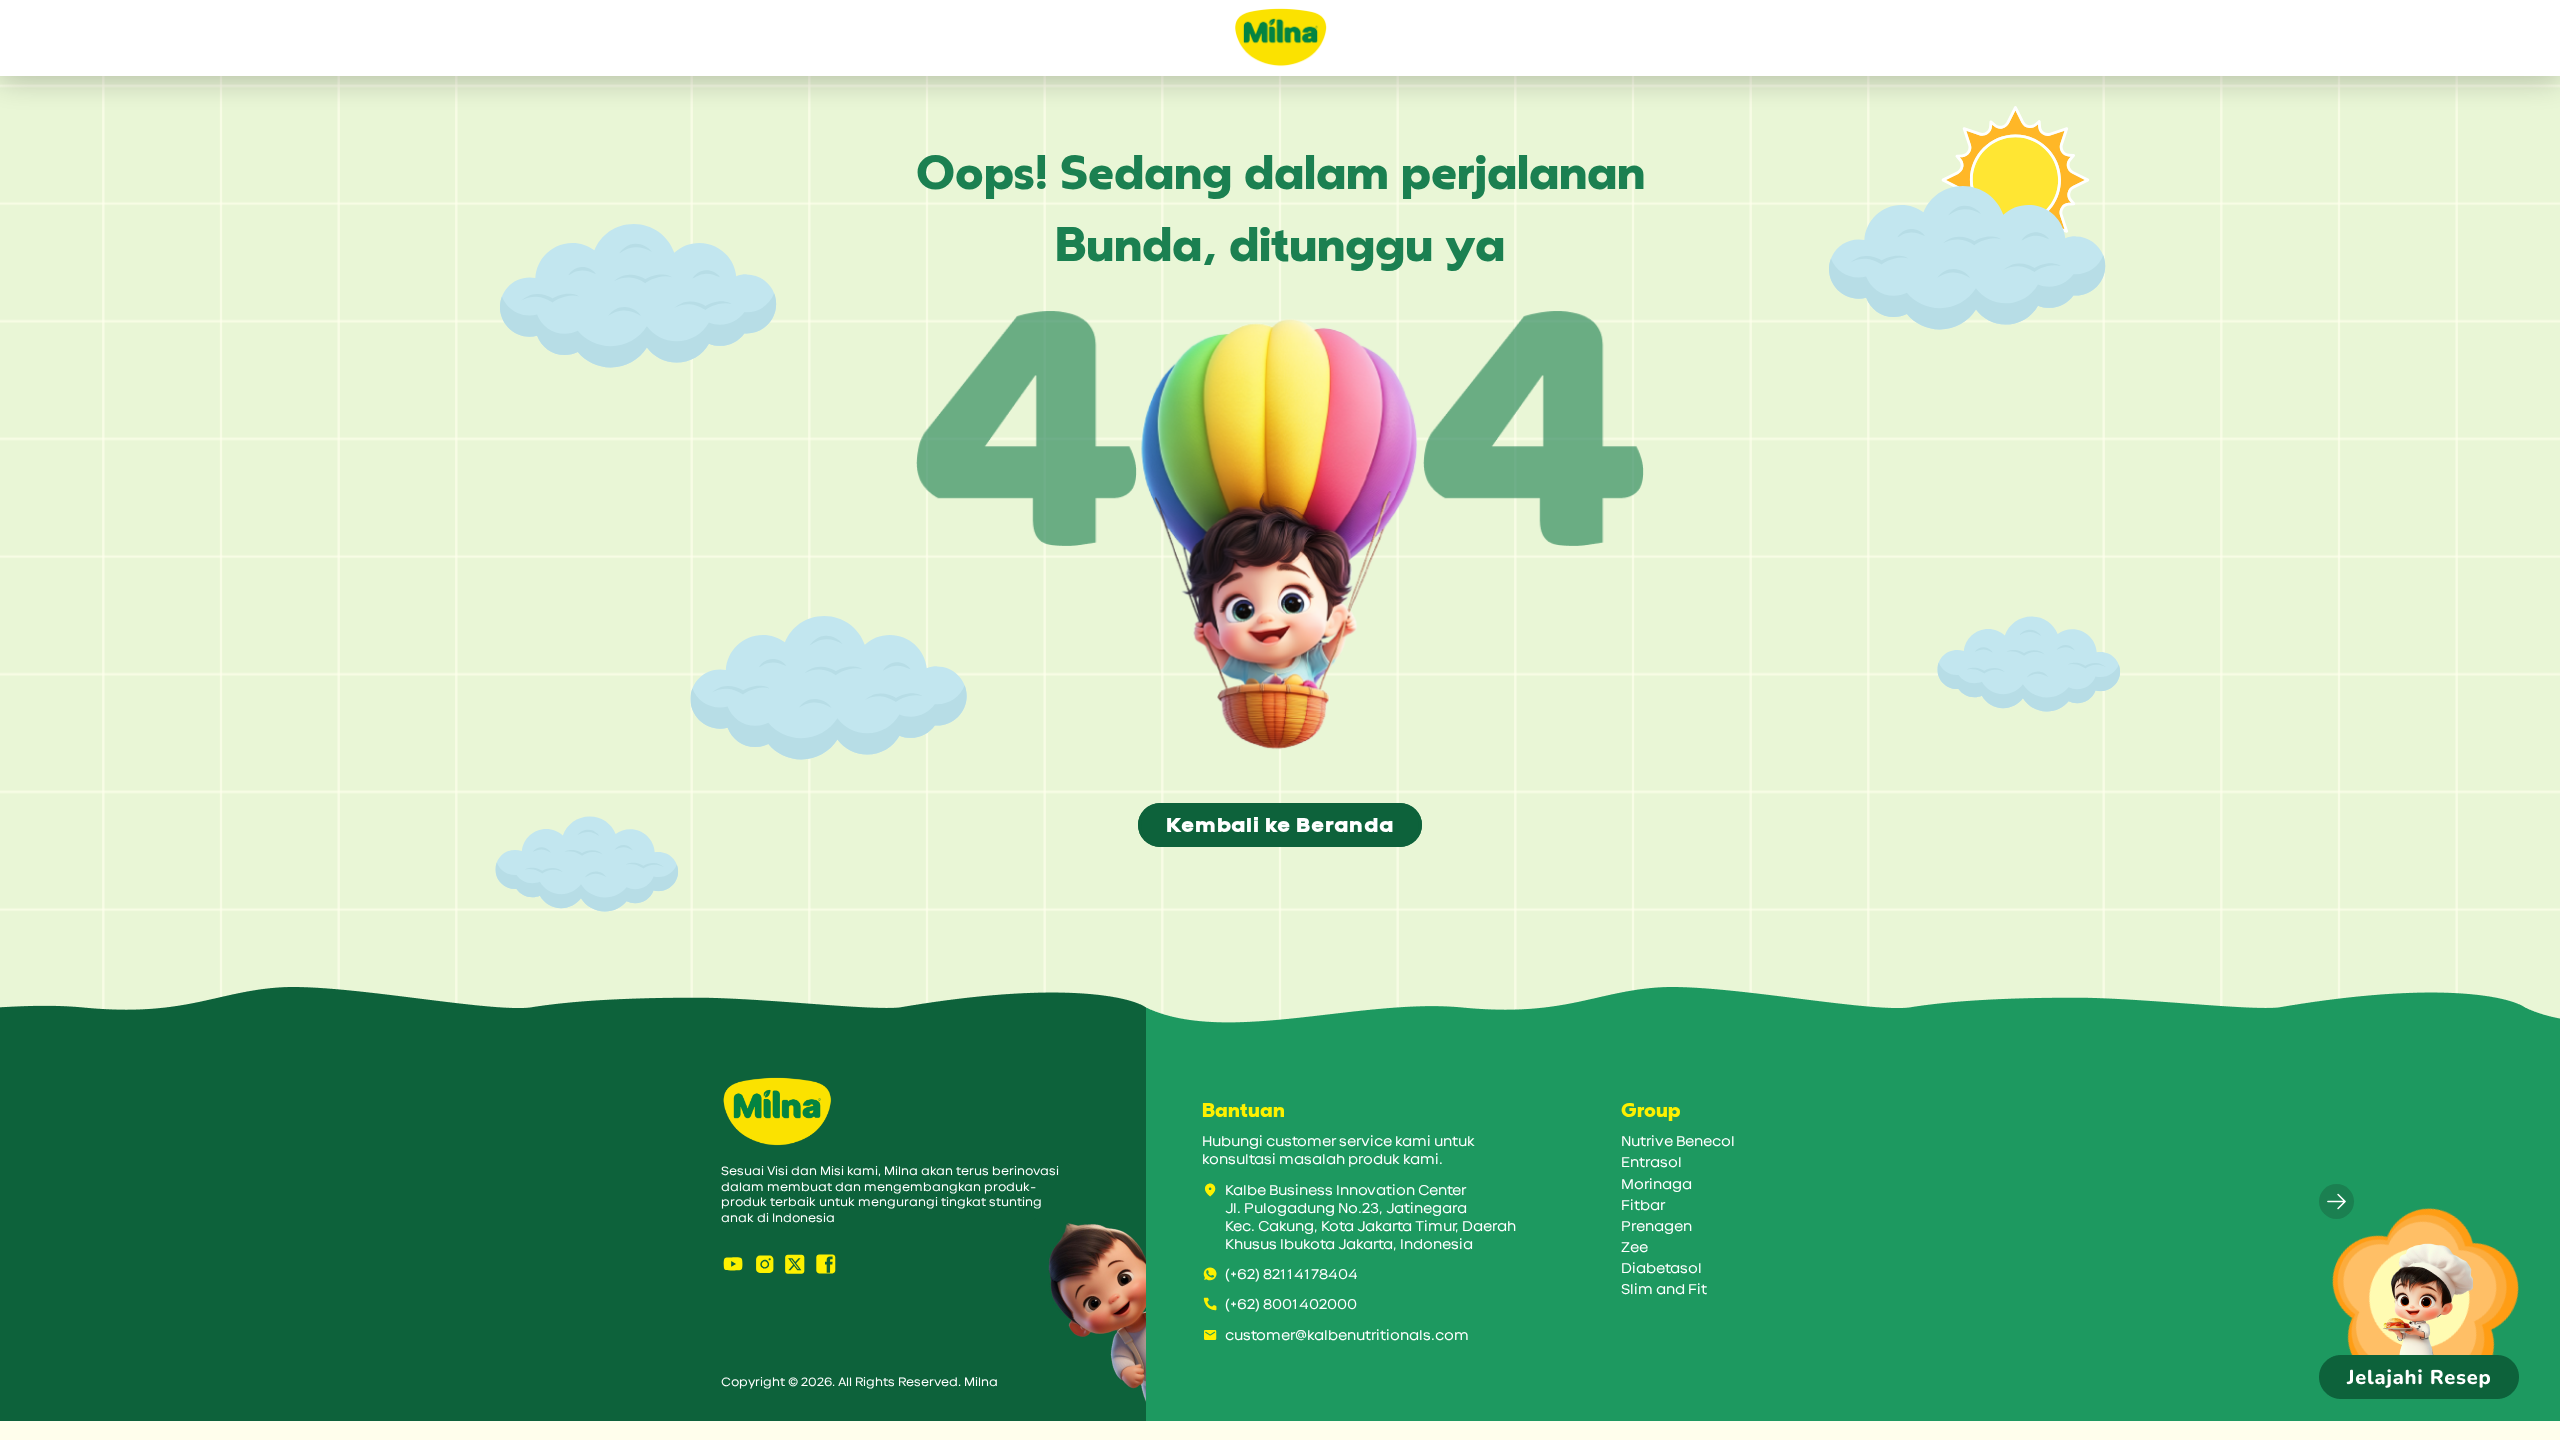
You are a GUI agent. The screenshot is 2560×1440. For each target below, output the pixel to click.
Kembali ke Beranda (1279, 825)
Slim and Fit (1664, 1289)
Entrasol (1651, 1162)
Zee (1634, 1247)
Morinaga (1656, 1184)
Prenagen (1656, 1226)
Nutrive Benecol (1678, 1141)
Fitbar (1643, 1205)
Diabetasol (1661, 1268)
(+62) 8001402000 (1291, 1304)
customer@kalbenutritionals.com (1347, 1335)
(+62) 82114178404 (1291, 1274)
